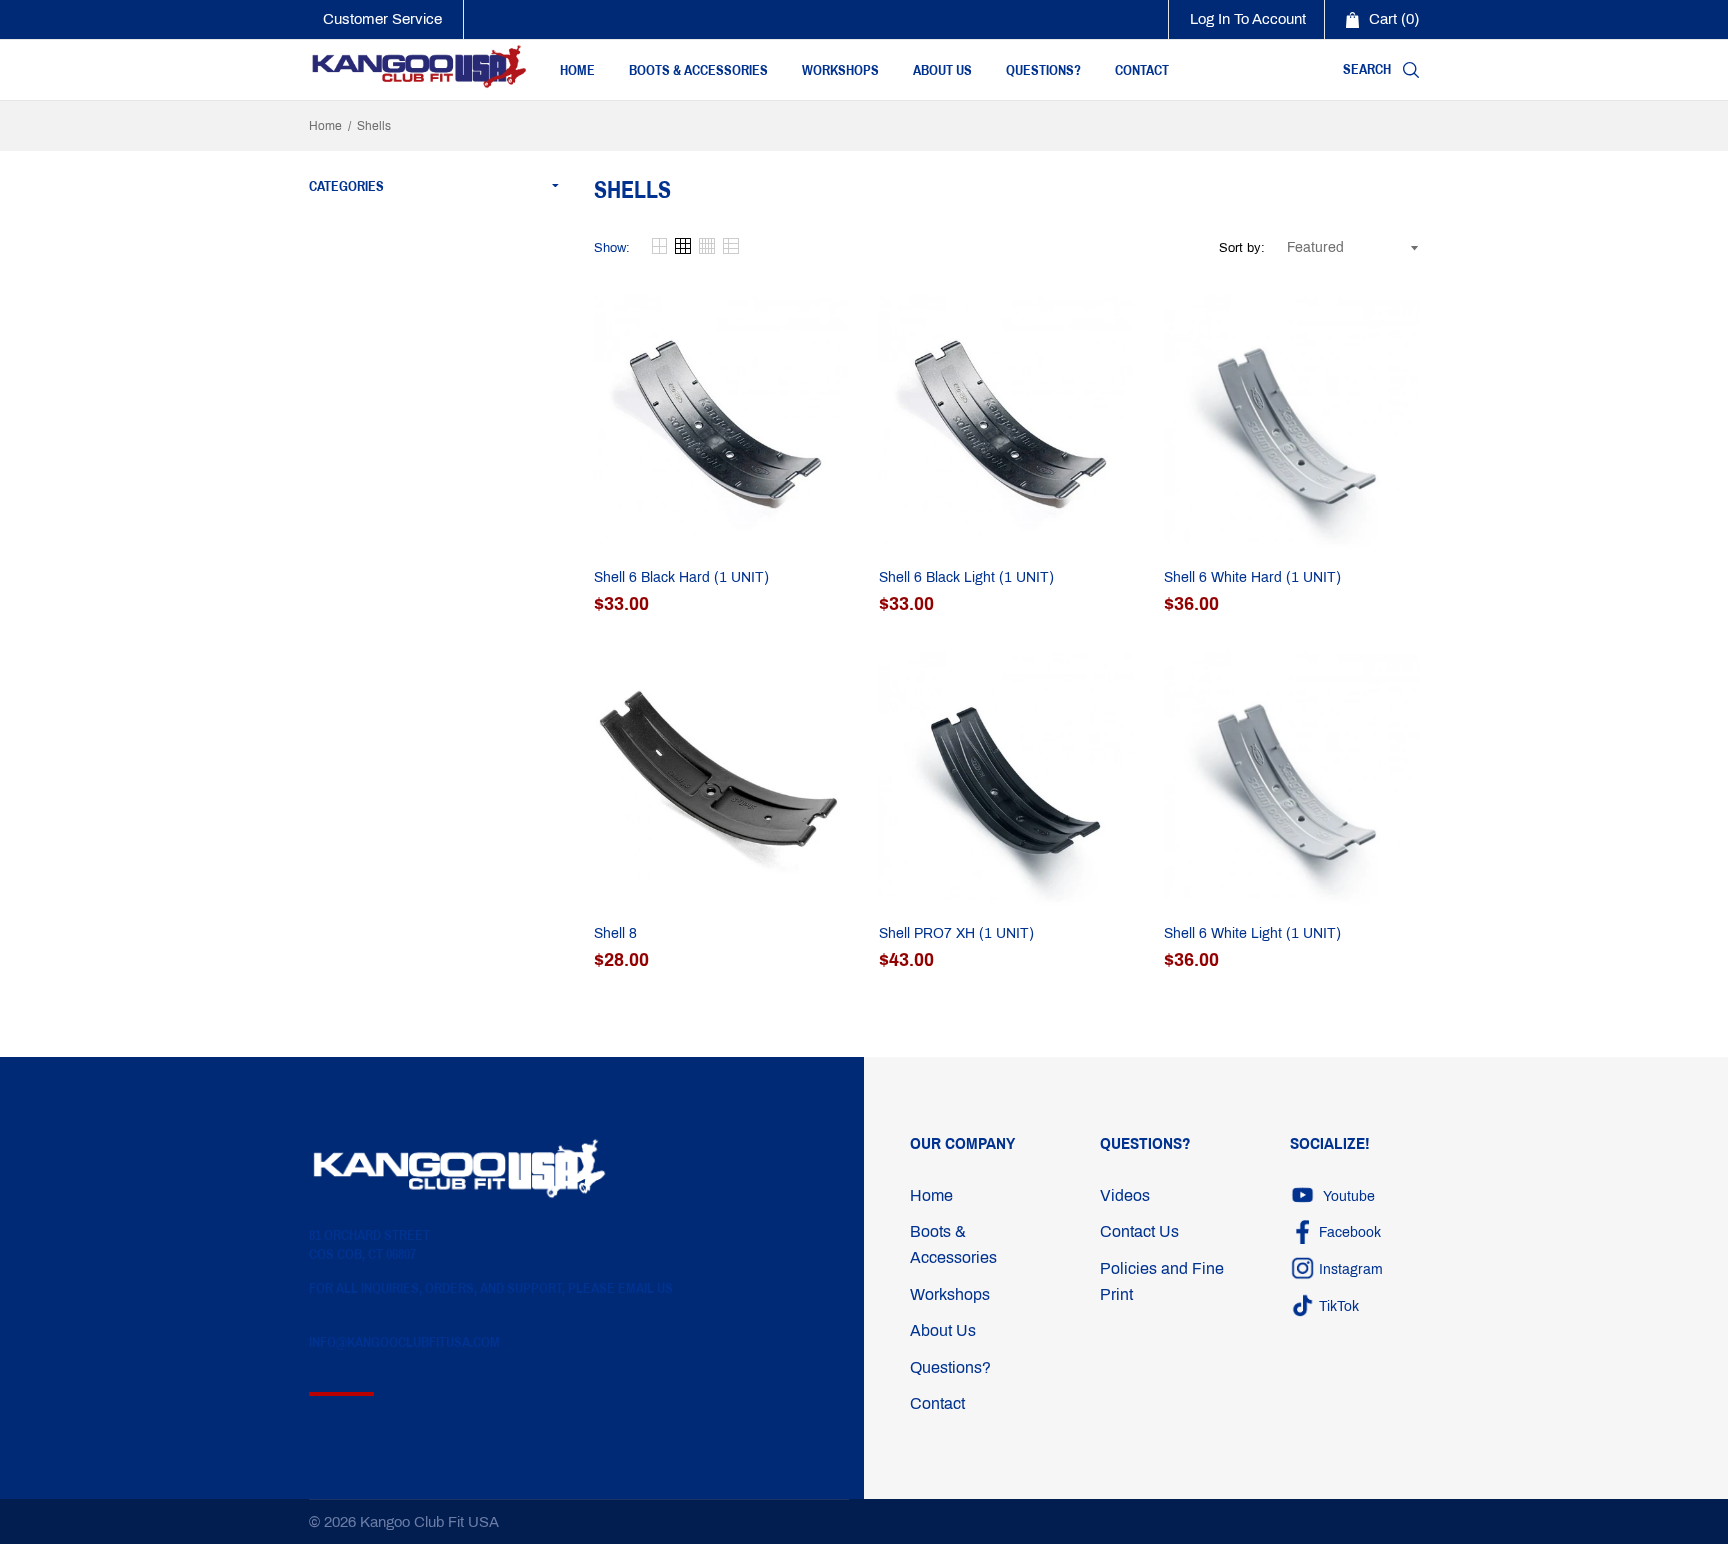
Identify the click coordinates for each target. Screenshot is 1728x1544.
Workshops (950, 1294)
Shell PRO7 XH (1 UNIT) (956, 933)
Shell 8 (615, 933)
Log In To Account (1248, 19)
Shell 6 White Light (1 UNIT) (1252, 933)
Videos (1125, 1195)
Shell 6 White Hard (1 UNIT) (1252, 577)
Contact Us (1139, 1231)
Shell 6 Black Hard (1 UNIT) (681, 577)
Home (325, 126)
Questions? (950, 1367)
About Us (943, 1330)
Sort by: (1242, 248)
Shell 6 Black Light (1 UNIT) (966, 577)
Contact (937, 1403)
